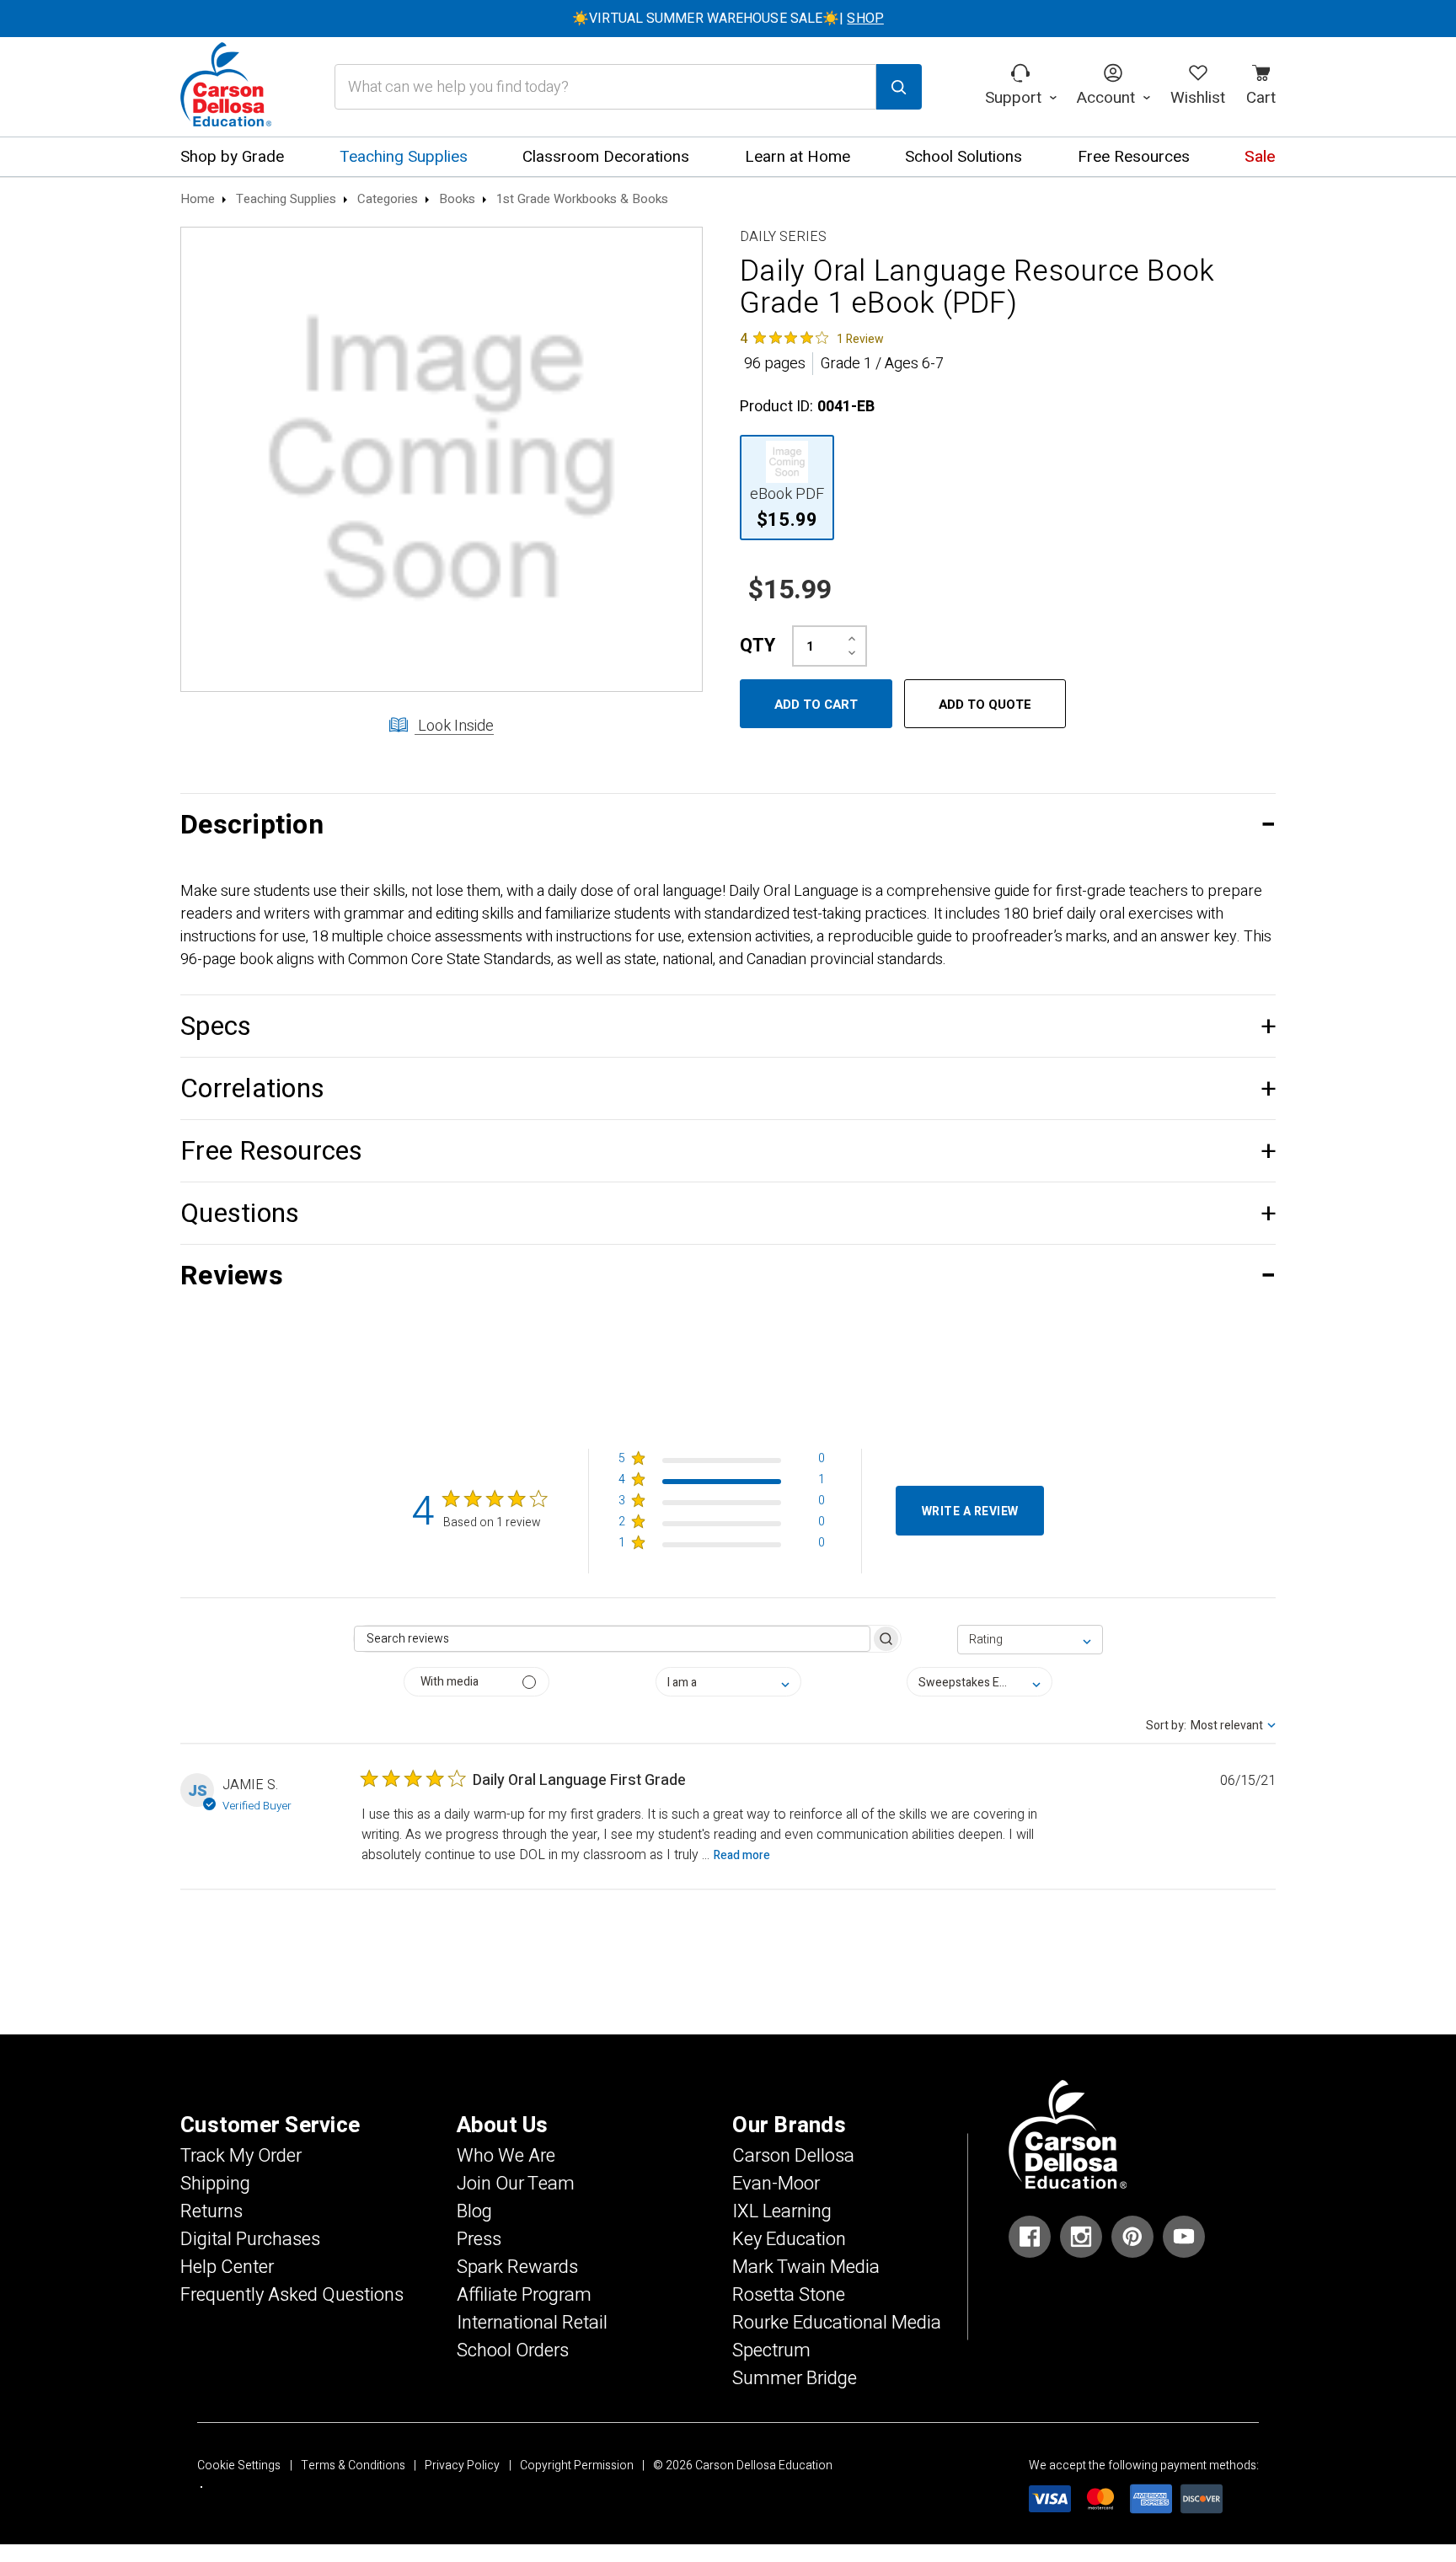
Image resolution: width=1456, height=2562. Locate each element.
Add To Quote (985, 705)
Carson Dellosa (793, 2156)
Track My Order (241, 2156)
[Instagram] (1081, 2237)
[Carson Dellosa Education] (226, 87)
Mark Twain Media (806, 2267)
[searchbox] (612, 1639)
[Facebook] (1030, 2237)
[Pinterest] (1132, 2237)
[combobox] (1030, 1640)
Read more (742, 1855)
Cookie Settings (239, 2466)
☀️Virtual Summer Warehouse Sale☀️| (728, 19)
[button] (728, 825)
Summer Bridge (795, 2378)
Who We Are (506, 2156)
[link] (812, 338)
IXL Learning (782, 2211)
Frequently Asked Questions (292, 2295)
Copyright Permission (577, 2466)
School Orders (513, 2350)
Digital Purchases (250, 2239)
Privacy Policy (462, 2466)
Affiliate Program (524, 2295)
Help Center (227, 2267)
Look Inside (454, 726)
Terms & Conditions (353, 2466)
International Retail (532, 2323)
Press (479, 2239)
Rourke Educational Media (837, 2323)
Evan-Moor (776, 2184)
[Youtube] (1184, 2237)
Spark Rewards (517, 2267)
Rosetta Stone (789, 2295)
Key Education (789, 2239)
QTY (757, 646)
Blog (474, 2211)
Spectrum (771, 2350)
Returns (211, 2211)
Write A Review (970, 1511)
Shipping (215, 2184)
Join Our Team (516, 2184)
